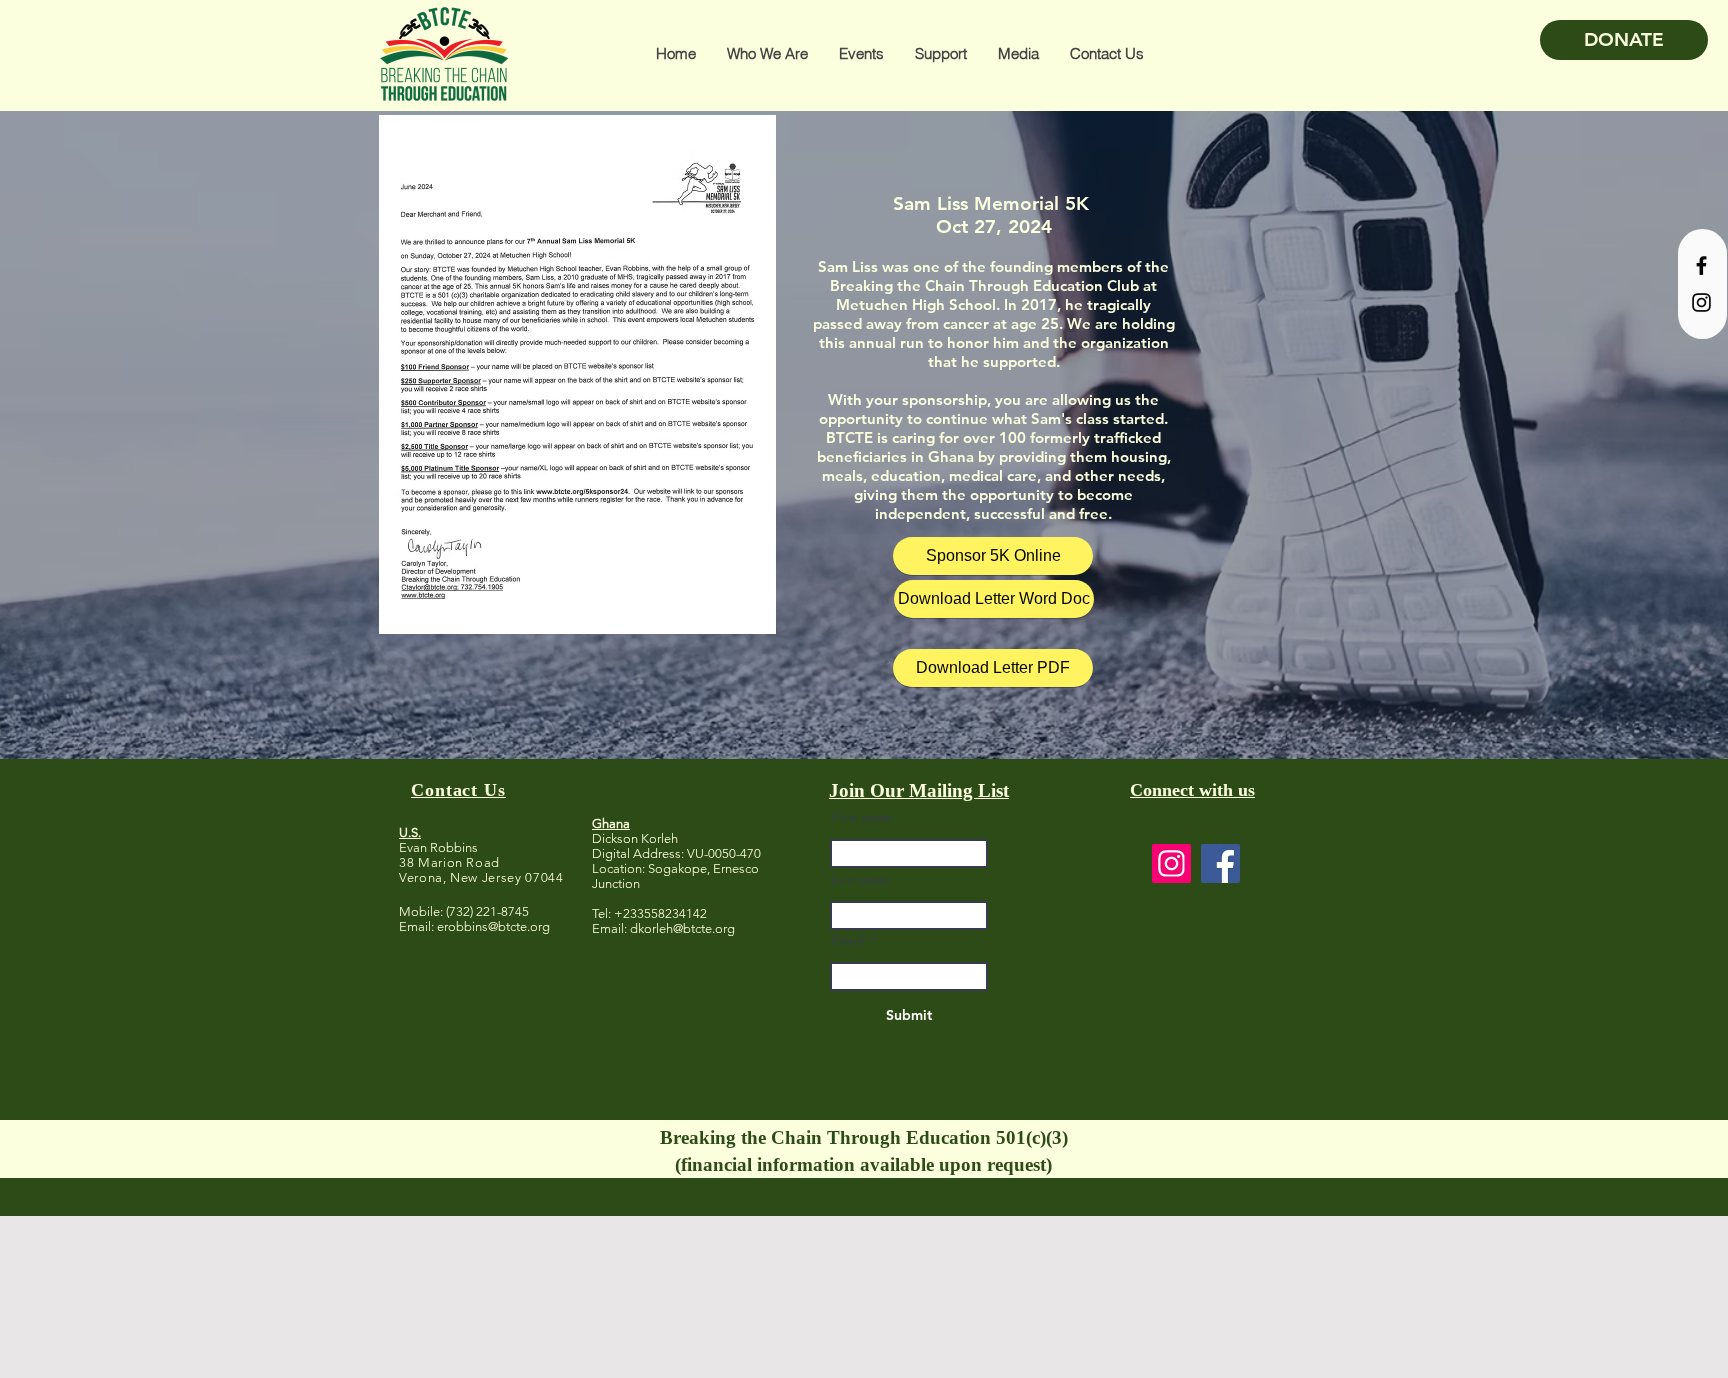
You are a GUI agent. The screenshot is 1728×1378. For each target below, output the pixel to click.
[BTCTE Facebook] (1701, 265)
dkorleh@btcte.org (682, 928)
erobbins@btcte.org (493, 926)
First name (861, 817)
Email (848, 940)
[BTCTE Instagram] (1701, 302)
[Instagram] (1171, 863)
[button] (767, 53)
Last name (860, 879)
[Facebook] (1220, 863)
